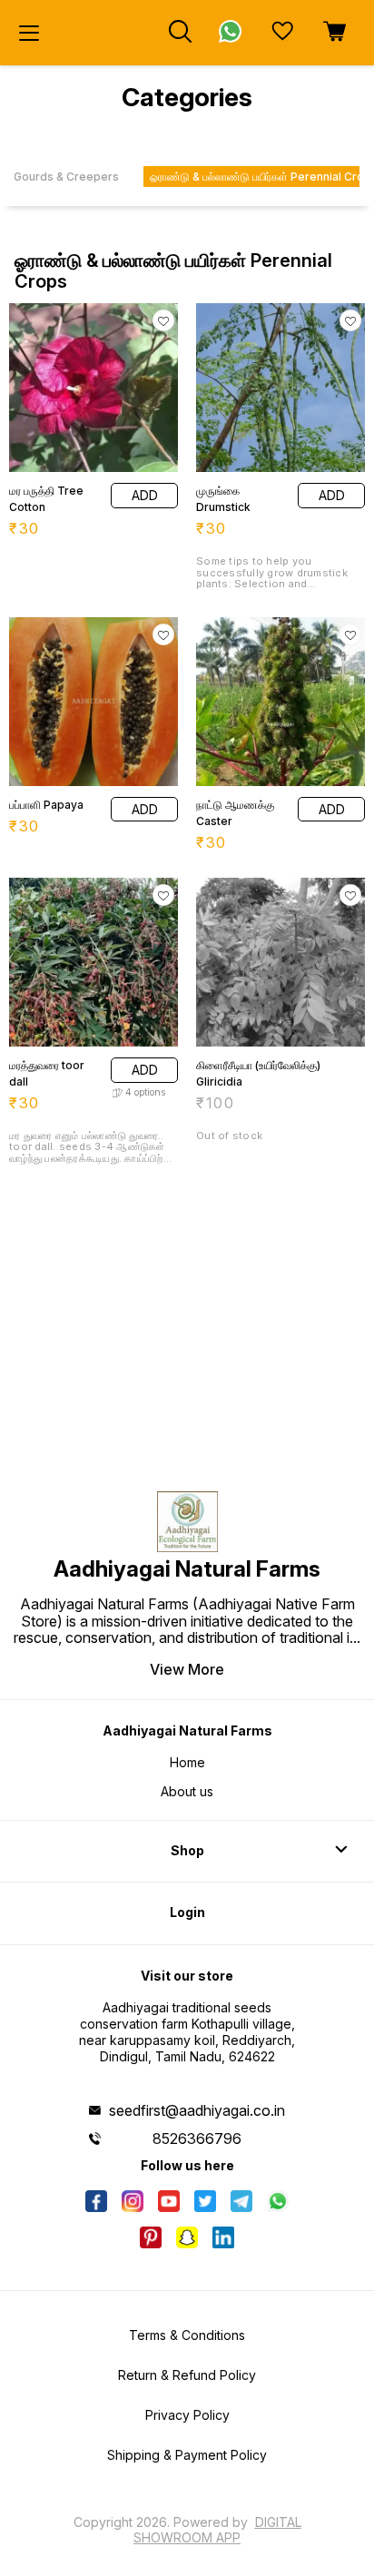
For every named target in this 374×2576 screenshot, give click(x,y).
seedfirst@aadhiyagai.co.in (197, 2110)
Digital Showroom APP (217, 2529)
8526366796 (197, 2138)
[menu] (29, 33)
